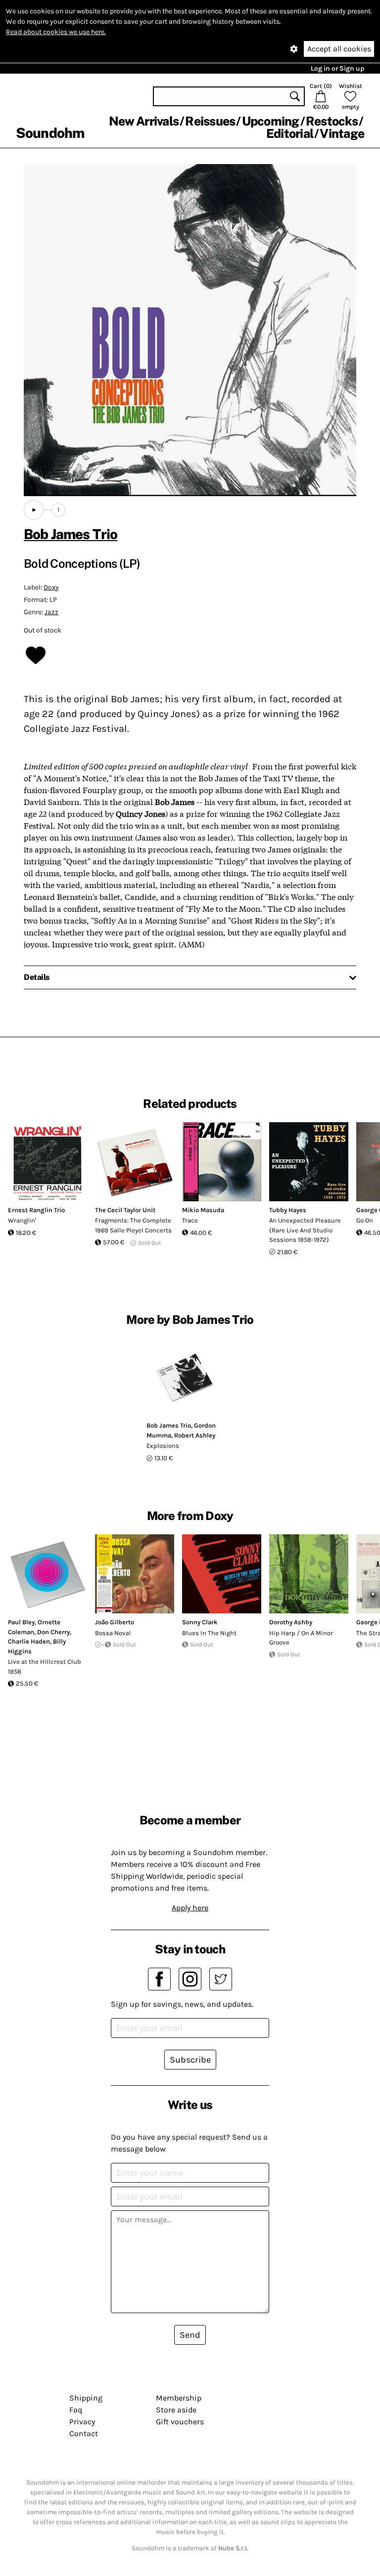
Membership (179, 2398)
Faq (76, 2410)
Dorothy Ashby (291, 1622)
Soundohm (50, 133)
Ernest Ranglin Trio (36, 1210)
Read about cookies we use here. (56, 32)
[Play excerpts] (34, 510)
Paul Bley (21, 1622)
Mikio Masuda (203, 1210)
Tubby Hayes (288, 1210)
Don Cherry (53, 1632)
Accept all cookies (339, 49)
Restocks (332, 121)
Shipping (86, 2398)
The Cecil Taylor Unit (125, 1210)
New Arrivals (144, 121)
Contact (84, 2433)
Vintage (342, 133)
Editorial (290, 133)
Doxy (51, 587)
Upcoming (271, 121)
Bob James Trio (71, 534)
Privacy (82, 2422)
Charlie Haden (29, 1641)
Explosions (163, 1446)
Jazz (51, 612)
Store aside (176, 2410)
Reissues (210, 121)
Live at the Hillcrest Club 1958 (45, 1667)
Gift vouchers (180, 2422)
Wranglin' (22, 1220)
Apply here (190, 1908)
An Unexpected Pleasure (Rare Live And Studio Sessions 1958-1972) (305, 1230)
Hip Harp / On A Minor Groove (301, 1638)
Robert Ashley (195, 1435)
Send (190, 2335)
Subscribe (190, 2060)
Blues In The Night (209, 1633)
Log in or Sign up (337, 68)
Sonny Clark (200, 1622)
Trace (190, 1220)
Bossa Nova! (113, 1633)
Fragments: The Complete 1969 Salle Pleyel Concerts (133, 1225)
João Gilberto (115, 1622)
